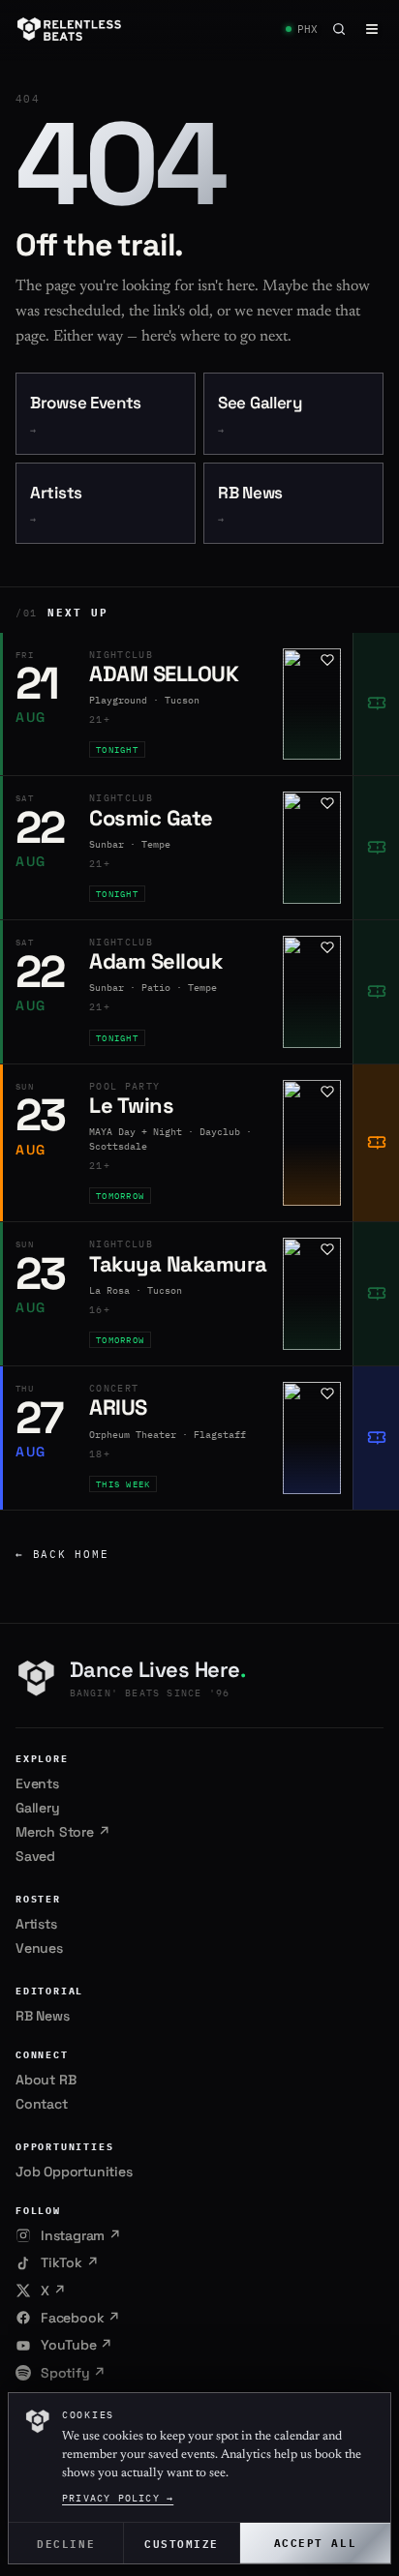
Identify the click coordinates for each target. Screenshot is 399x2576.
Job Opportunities (74, 2172)
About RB (46, 2080)
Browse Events (86, 415)
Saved (35, 1856)
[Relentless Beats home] (70, 29)
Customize (182, 2543)
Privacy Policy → (118, 2498)
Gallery (38, 1808)
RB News (250, 505)
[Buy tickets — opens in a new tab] (376, 704)
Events (37, 1783)
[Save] (327, 660)
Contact (42, 2104)
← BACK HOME (62, 1554)
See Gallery (260, 415)
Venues (39, 1948)
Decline (66, 2543)
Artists (56, 505)
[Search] (339, 29)
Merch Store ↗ (62, 1832)
